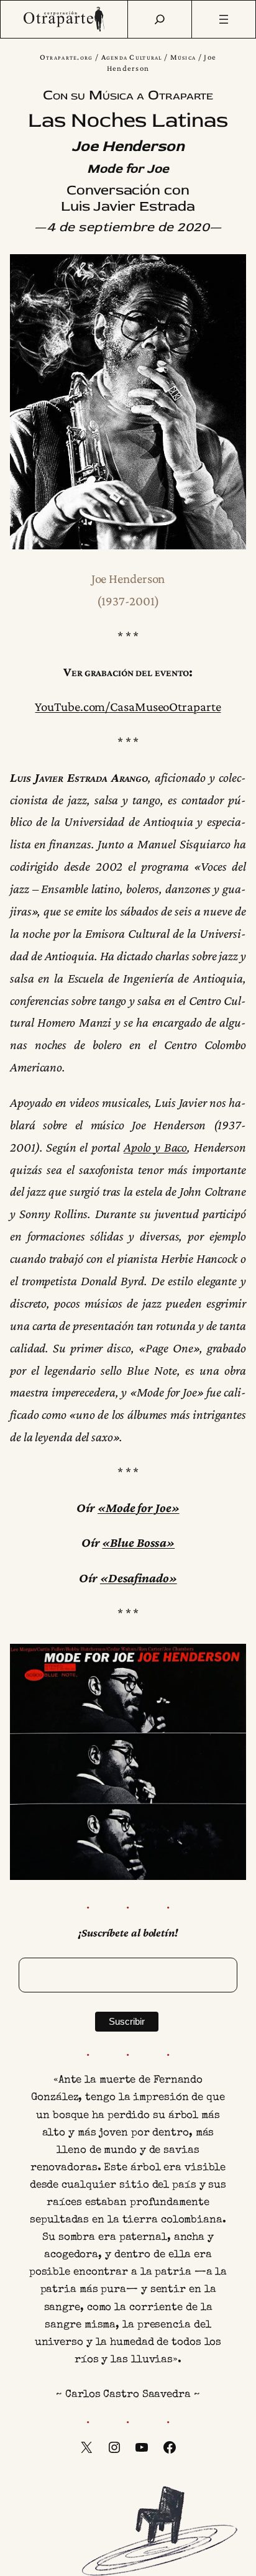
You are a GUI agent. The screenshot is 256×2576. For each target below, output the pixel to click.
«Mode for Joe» (139, 1508)
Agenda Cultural (132, 57)
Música (183, 57)
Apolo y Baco (155, 1147)
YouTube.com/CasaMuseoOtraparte (128, 707)
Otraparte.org (66, 57)
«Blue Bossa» (138, 1542)
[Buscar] (160, 19)
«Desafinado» (139, 1578)
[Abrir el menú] (224, 19)
